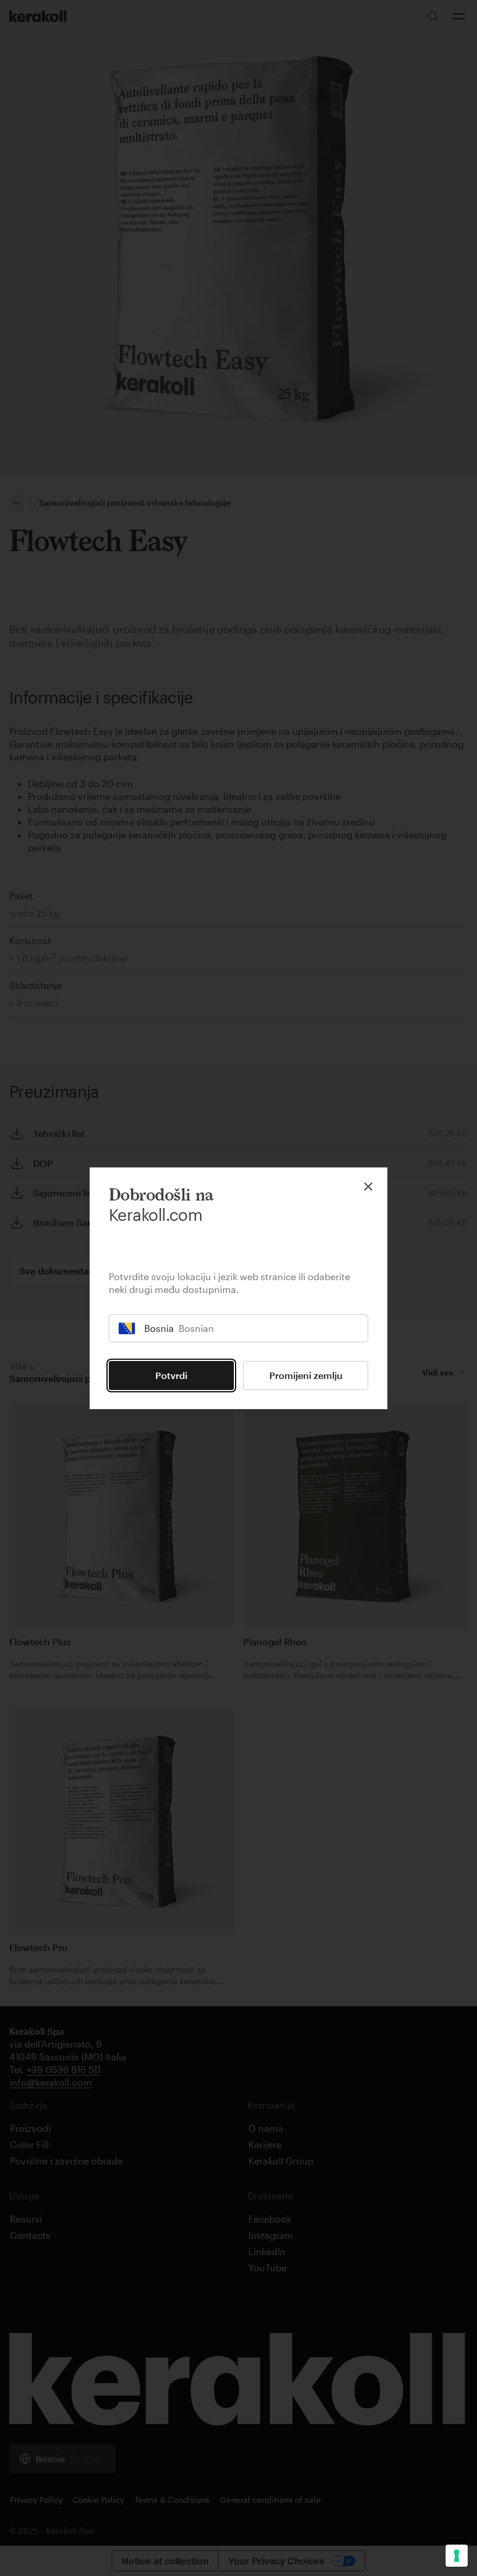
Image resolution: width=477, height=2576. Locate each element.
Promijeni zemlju (306, 1375)
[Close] (368, 1187)
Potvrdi (171, 1375)
